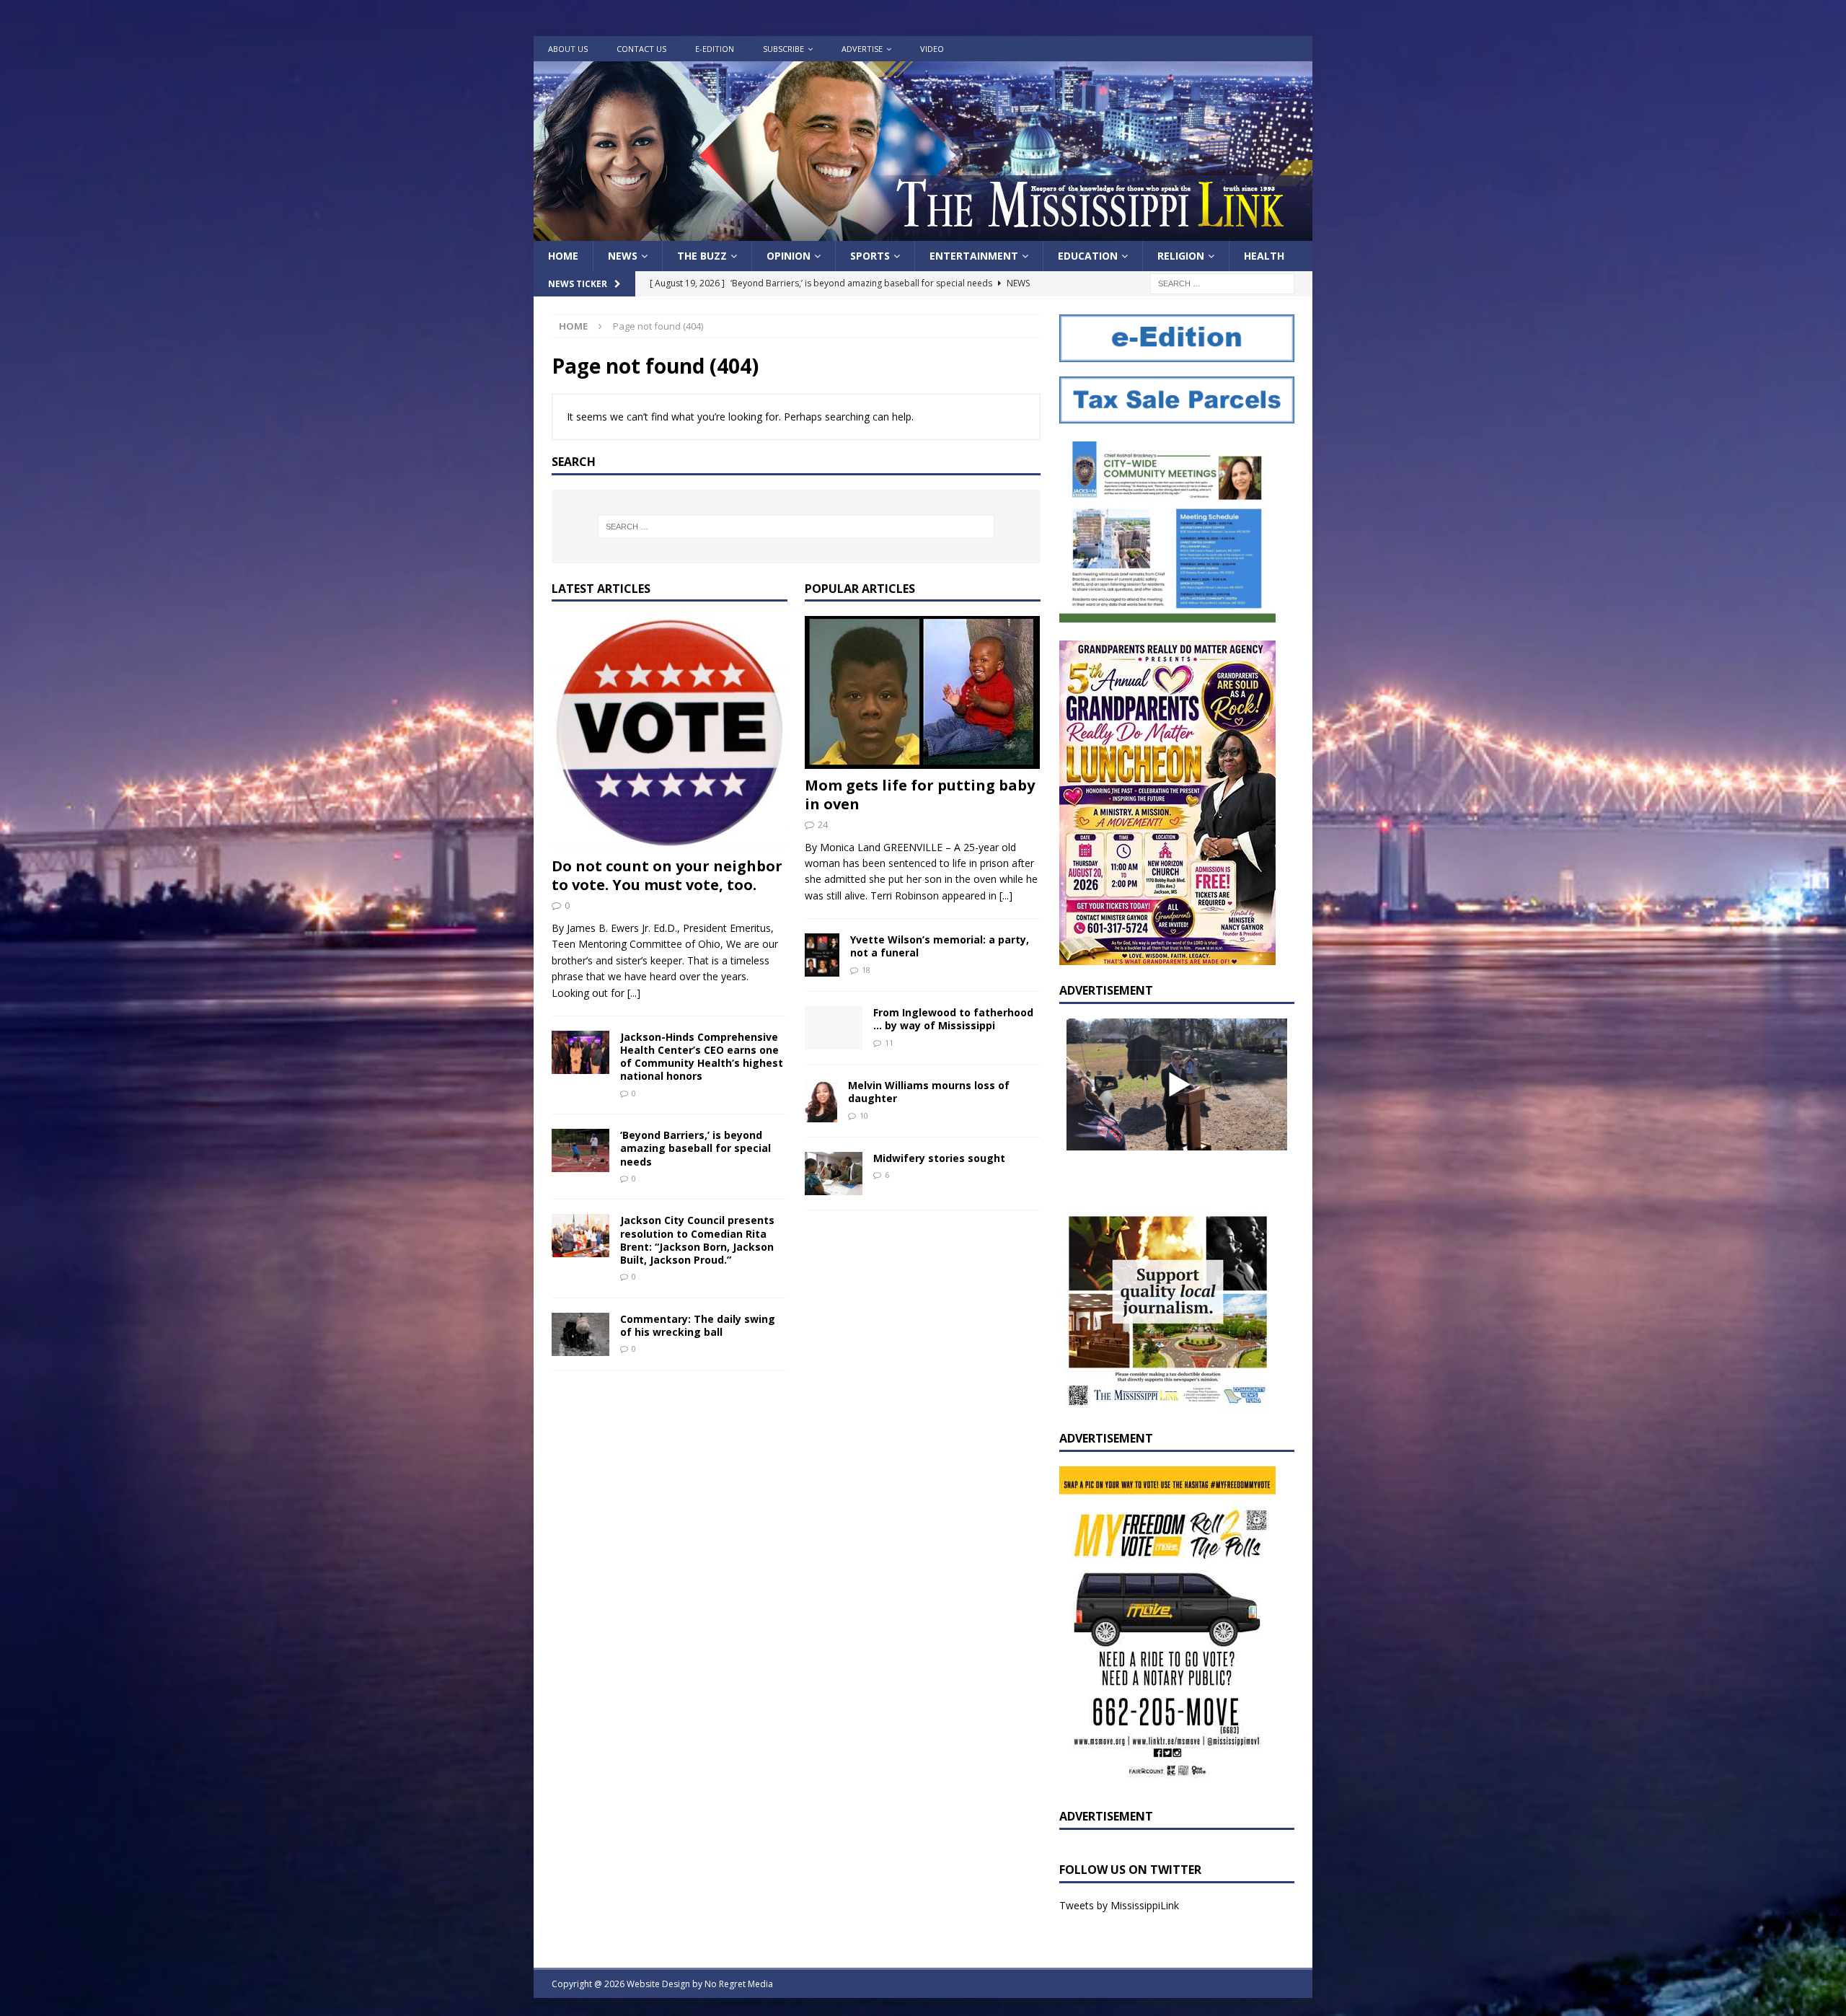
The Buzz (702, 256)
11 (889, 1043)
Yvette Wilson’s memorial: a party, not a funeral (940, 946)
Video (932, 49)
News (623, 256)
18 (866, 970)
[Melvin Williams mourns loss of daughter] (821, 1101)
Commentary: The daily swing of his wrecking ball (698, 1325)
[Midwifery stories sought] (834, 1174)
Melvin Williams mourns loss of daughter (929, 1092)
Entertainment (974, 256)
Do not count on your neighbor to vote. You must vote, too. (667, 875)
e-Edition (715, 49)
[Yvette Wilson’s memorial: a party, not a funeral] (822, 955)
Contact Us (641, 49)
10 (864, 1115)
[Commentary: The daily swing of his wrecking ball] (580, 1334)
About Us (568, 49)
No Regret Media (739, 1984)
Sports (870, 256)
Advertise (862, 49)
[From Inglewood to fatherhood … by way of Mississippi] (834, 1028)
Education (1088, 256)
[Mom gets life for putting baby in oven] (923, 692)
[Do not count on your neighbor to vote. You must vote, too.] (670, 733)
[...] (634, 993)
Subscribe (783, 49)
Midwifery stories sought (939, 1158)
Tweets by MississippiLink (1119, 1905)
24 (823, 824)
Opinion (789, 256)
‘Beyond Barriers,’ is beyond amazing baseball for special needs (695, 1148)
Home (563, 256)
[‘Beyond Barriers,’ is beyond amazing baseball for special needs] (580, 1150)
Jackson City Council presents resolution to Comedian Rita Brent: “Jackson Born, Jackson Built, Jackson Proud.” (697, 1240)
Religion (1181, 256)
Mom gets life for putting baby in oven (920, 794)
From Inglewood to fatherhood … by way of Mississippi (953, 1019)
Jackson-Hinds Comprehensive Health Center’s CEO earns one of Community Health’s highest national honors (702, 1057)
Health (1264, 256)
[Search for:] (1222, 283)
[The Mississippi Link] (923, 233)
